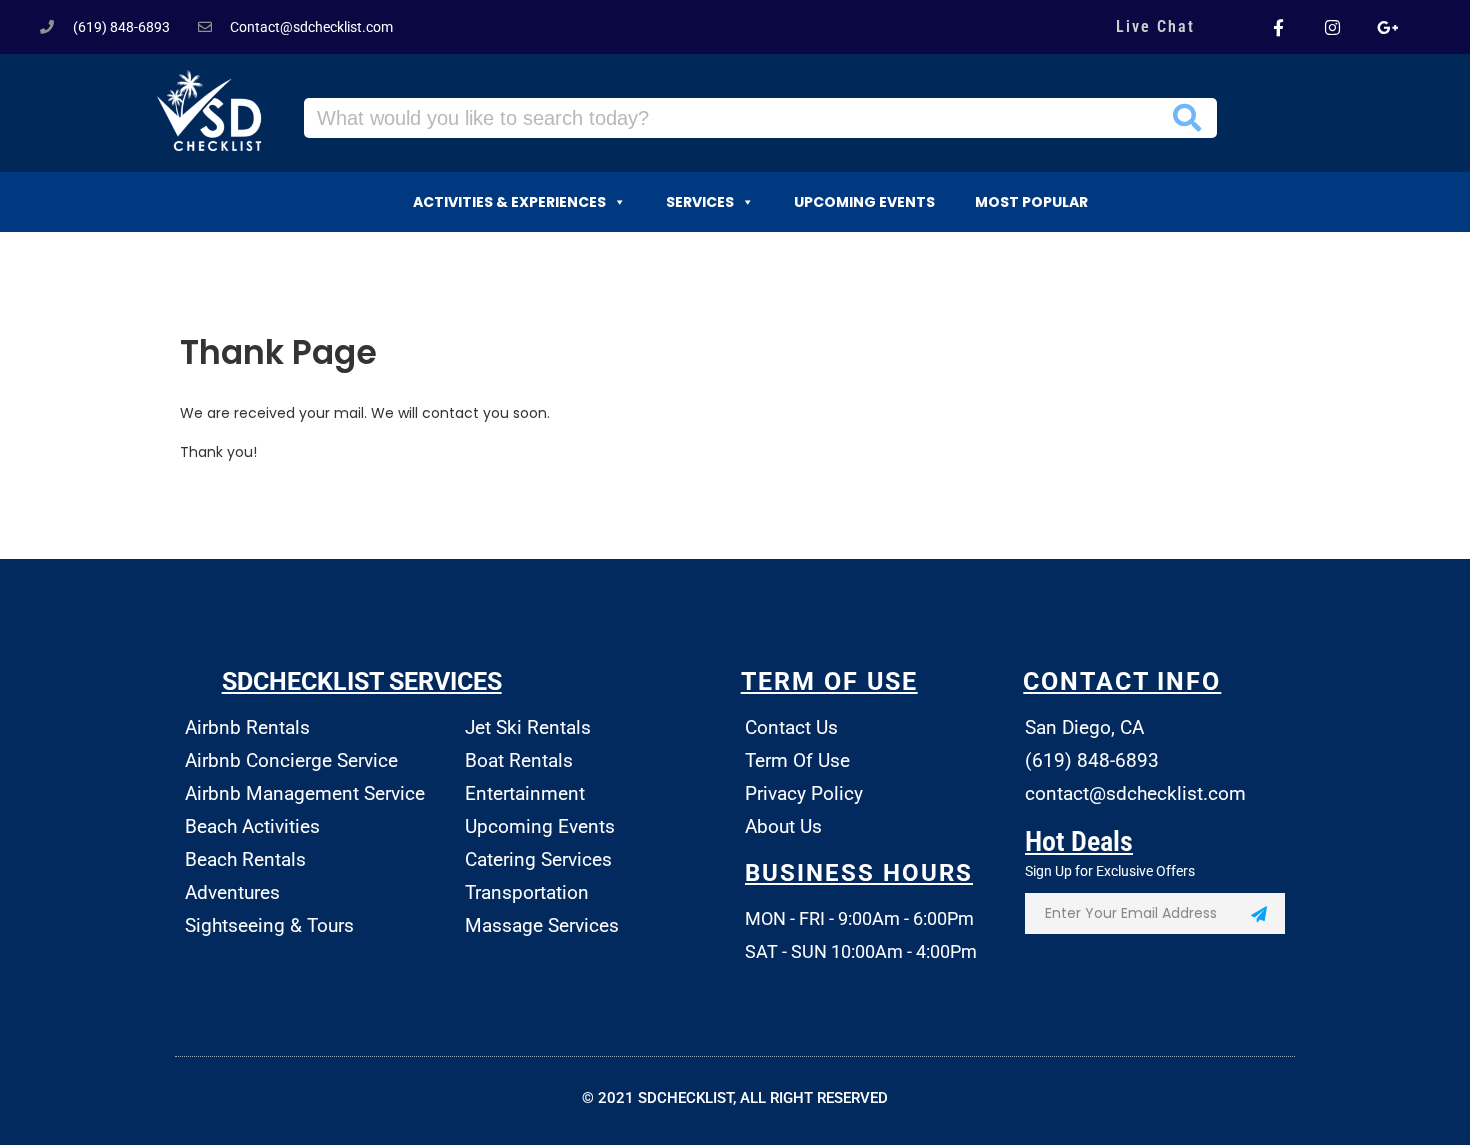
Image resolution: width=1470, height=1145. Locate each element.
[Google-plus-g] (1387, 27)
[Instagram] (1332, 27)
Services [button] (700, 202)
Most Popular (1031, 202)
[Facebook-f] (1278, 27)
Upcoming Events (864, 202)
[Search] (1187, 118)
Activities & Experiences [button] (509, 202)
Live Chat (1155, 26)
